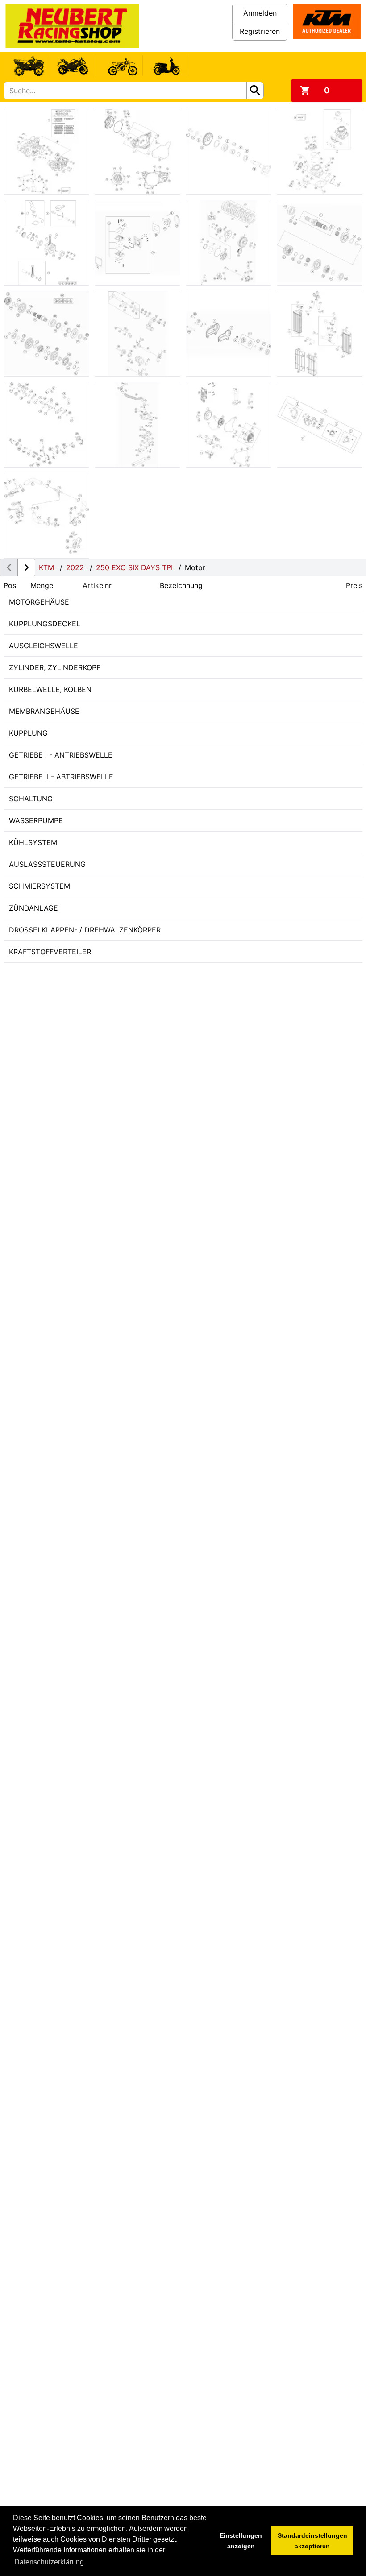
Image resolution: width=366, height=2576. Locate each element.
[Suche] (255, 91)
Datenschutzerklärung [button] (49, 2562)
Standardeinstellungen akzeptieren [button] (312, 2541)
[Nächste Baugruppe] (26, 567)
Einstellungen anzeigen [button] (241, 2541)
